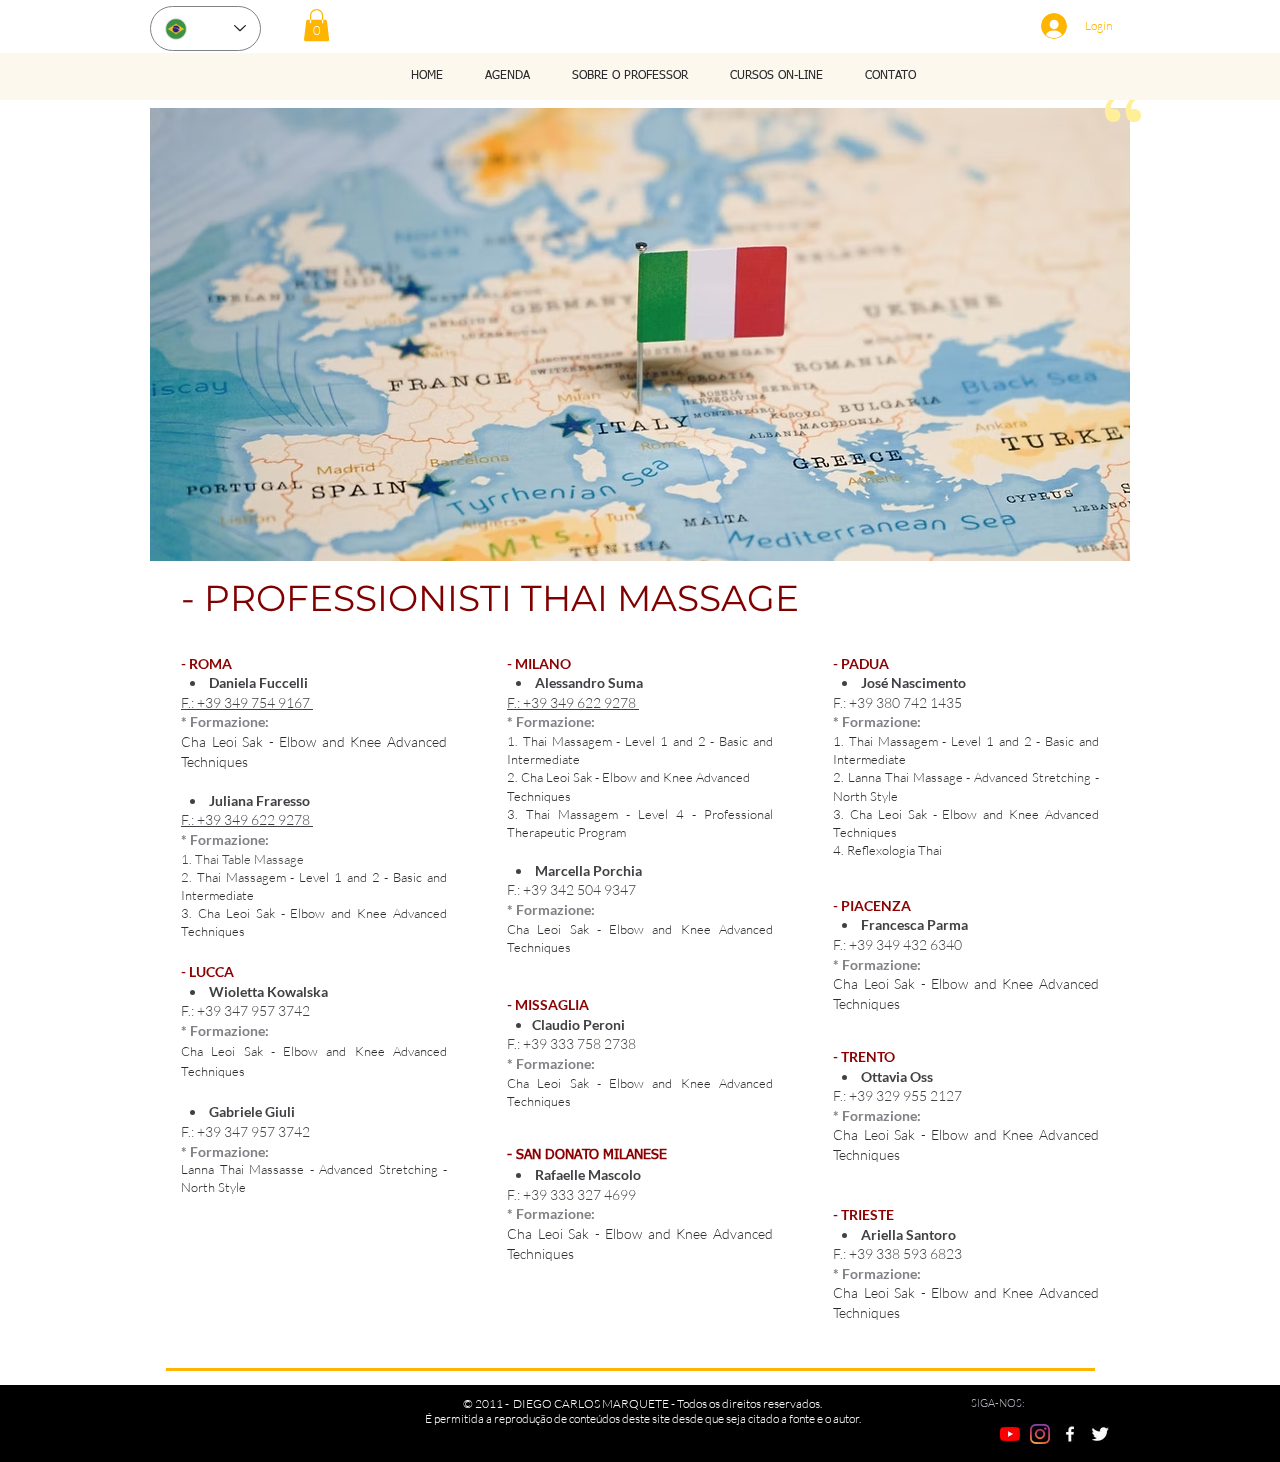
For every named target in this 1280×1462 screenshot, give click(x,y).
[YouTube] (1010, 1434)
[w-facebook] (1070, 1434)
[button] (316, 25)
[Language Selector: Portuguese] (205, 28)
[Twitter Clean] (1100, 1434)
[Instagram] (1040, 1434)
